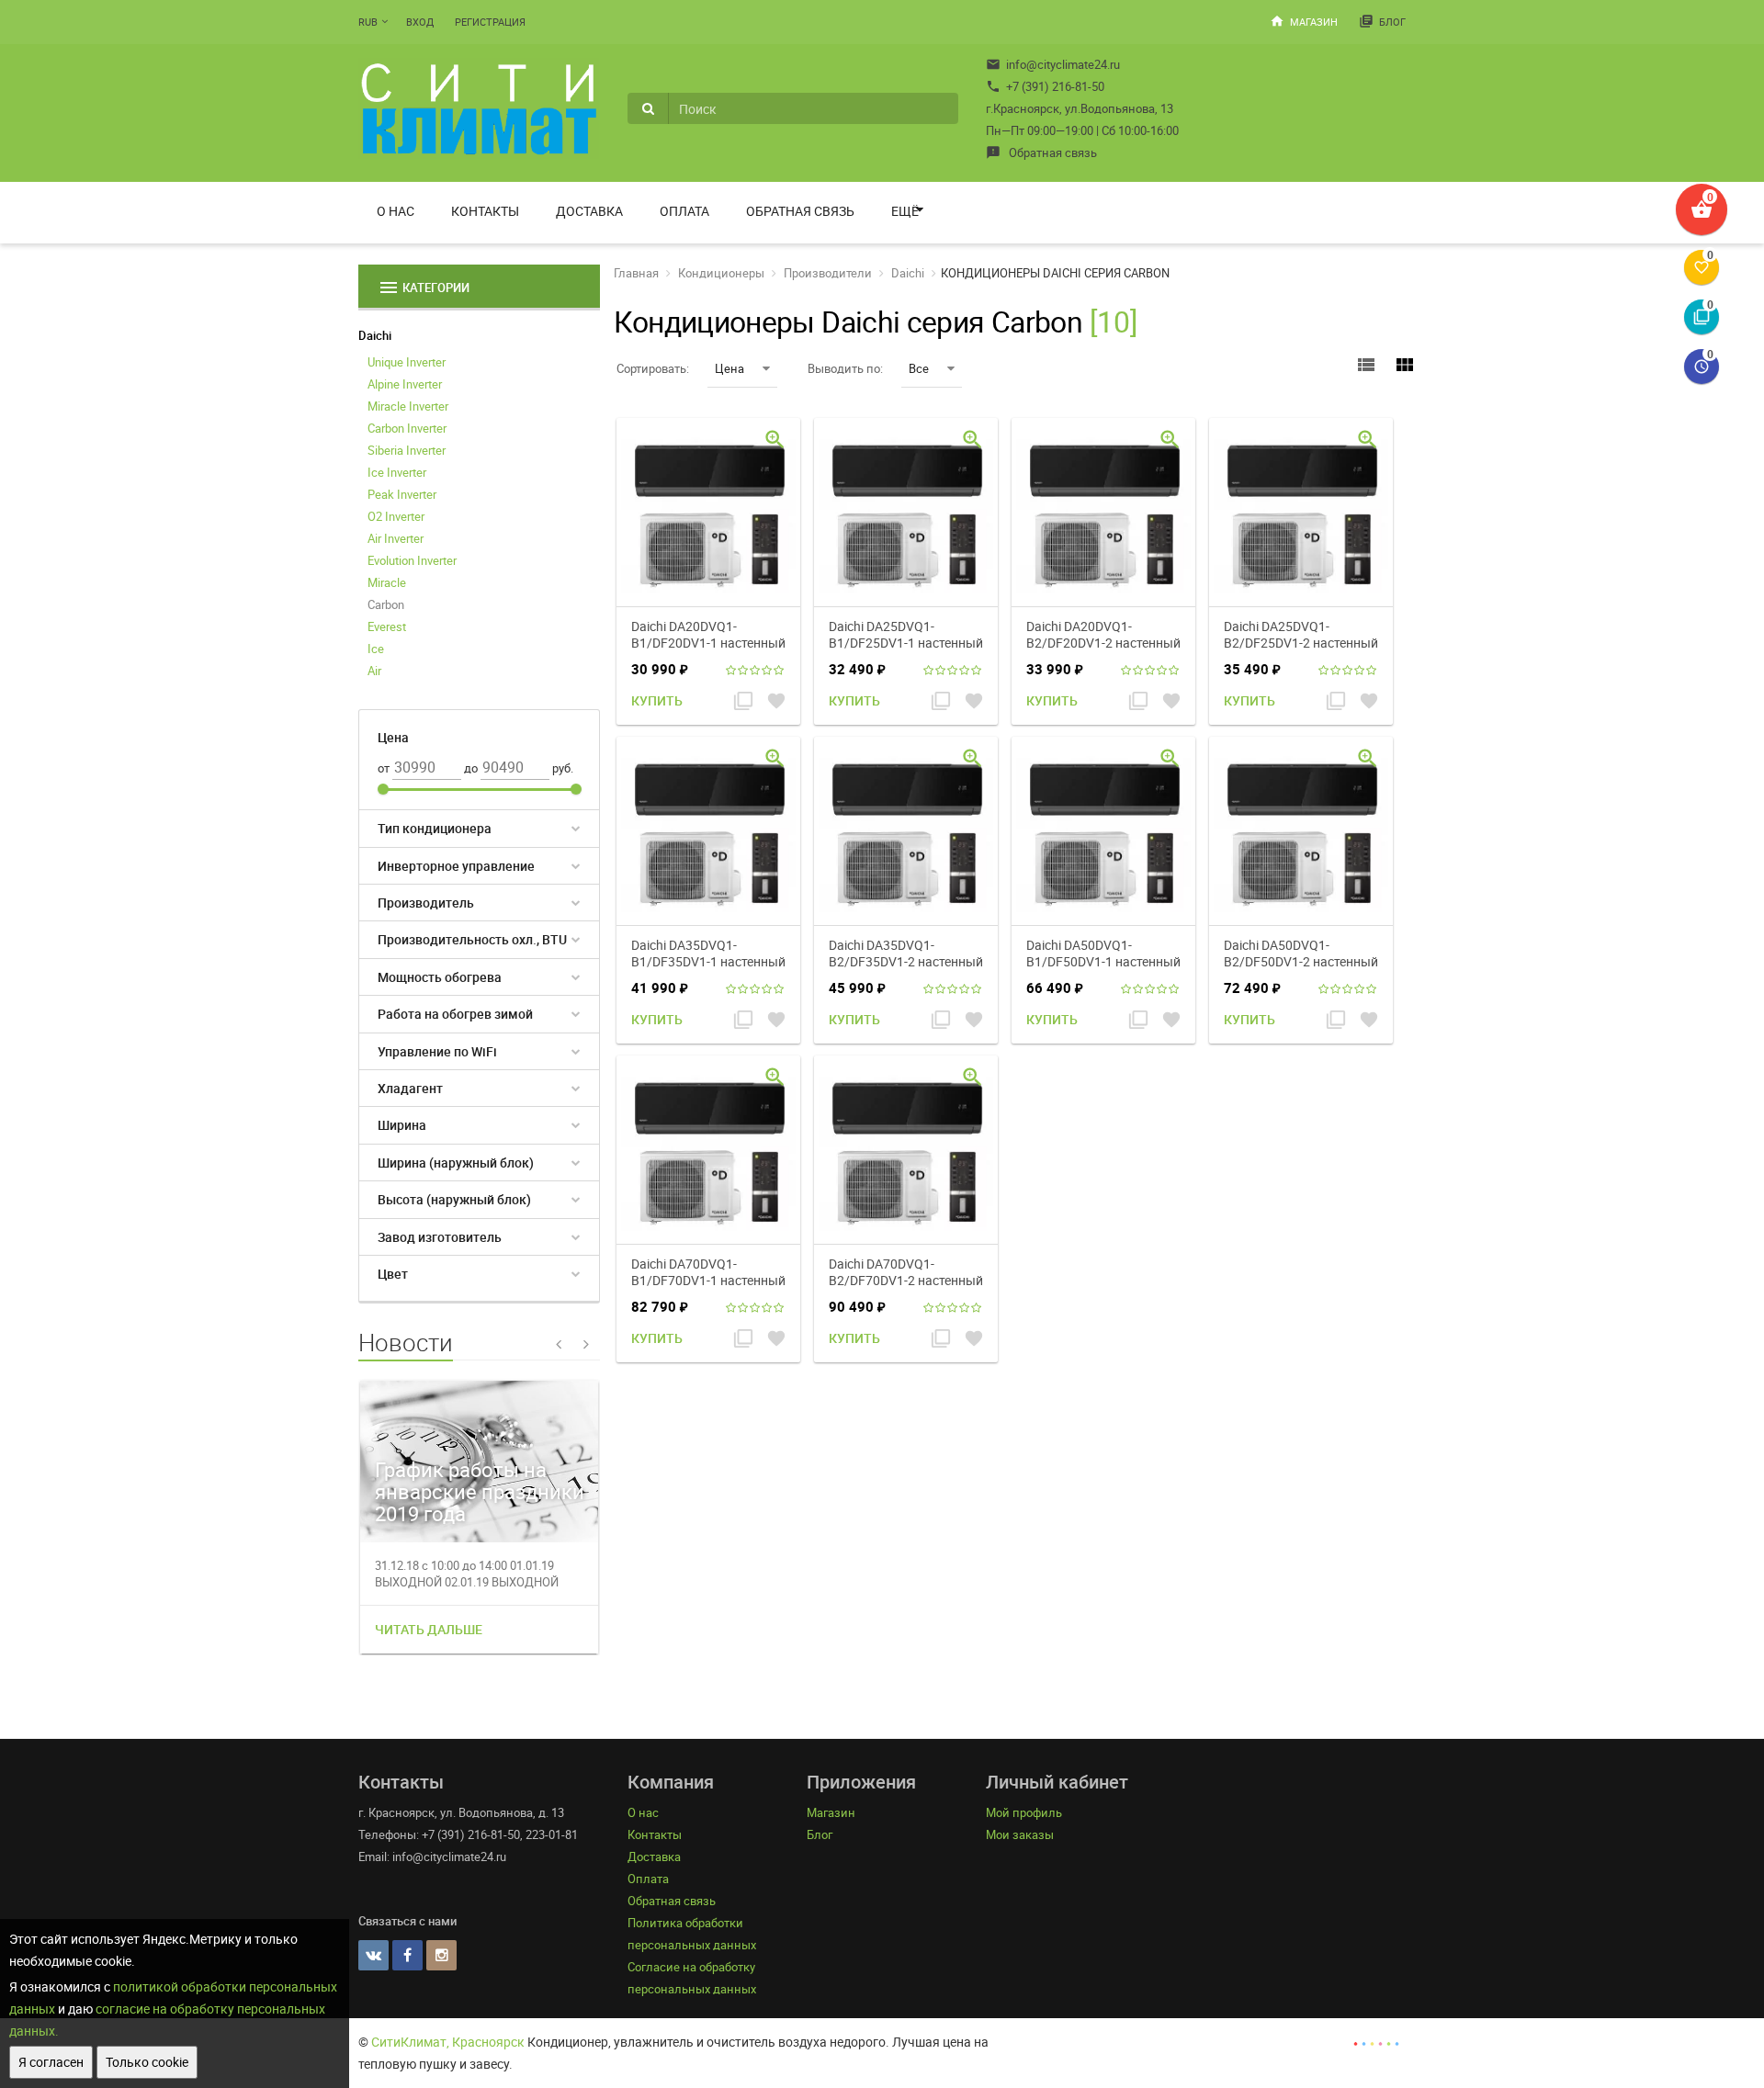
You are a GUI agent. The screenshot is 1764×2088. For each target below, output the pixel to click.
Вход (420, 22)
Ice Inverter (397, 472)
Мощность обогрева (440, 977)
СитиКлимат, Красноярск (448, 2042)
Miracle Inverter (408, 406)
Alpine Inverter (405, 384)
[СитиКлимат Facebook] (407, 1955)
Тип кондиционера (435, 828)
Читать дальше (429, 1629)
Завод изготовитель (440, 1237)
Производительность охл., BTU (472, 939)
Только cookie (147, 2062)
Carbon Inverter (407, 428)
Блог (1382, 21)
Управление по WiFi (437, 1051)
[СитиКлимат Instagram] (441, 1955)
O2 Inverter (396, 516)
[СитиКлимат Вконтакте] (373, 1955)
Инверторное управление (456, 866)
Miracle (387, 582)
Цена (729, 368)
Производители (828, 273)
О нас (396, 211)
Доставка (589, 211)
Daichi (375, 335)
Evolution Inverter (412, 560)
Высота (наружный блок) (454, 1199)
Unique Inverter (407, 362)
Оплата (684, 211)
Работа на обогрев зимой (455, 1014)
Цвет (393, 1274)
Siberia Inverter (407, 450)
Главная (636, 273)
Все (919, 368)
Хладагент (410, 1088)
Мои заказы (1020, 1834)
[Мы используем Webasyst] (1376, 2042)
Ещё (905, 211)
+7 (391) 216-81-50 (1045, 86)
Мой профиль (1024, 1812)
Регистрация (490, 22)
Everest (387, 626)
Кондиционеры (721, 273)
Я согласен (51, 2062)
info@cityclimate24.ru (1053, 64)
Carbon (386, 604)
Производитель (426, 903)
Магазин (1304, 21)
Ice (376, 649)
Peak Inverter (402, 494)
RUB (368, 22)
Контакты (485, 211)
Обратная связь (1041, 152)
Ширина (402, 1125)
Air (374, 671)
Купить (657, 700)
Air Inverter (396, 538)
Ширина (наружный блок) (456, 1163)
